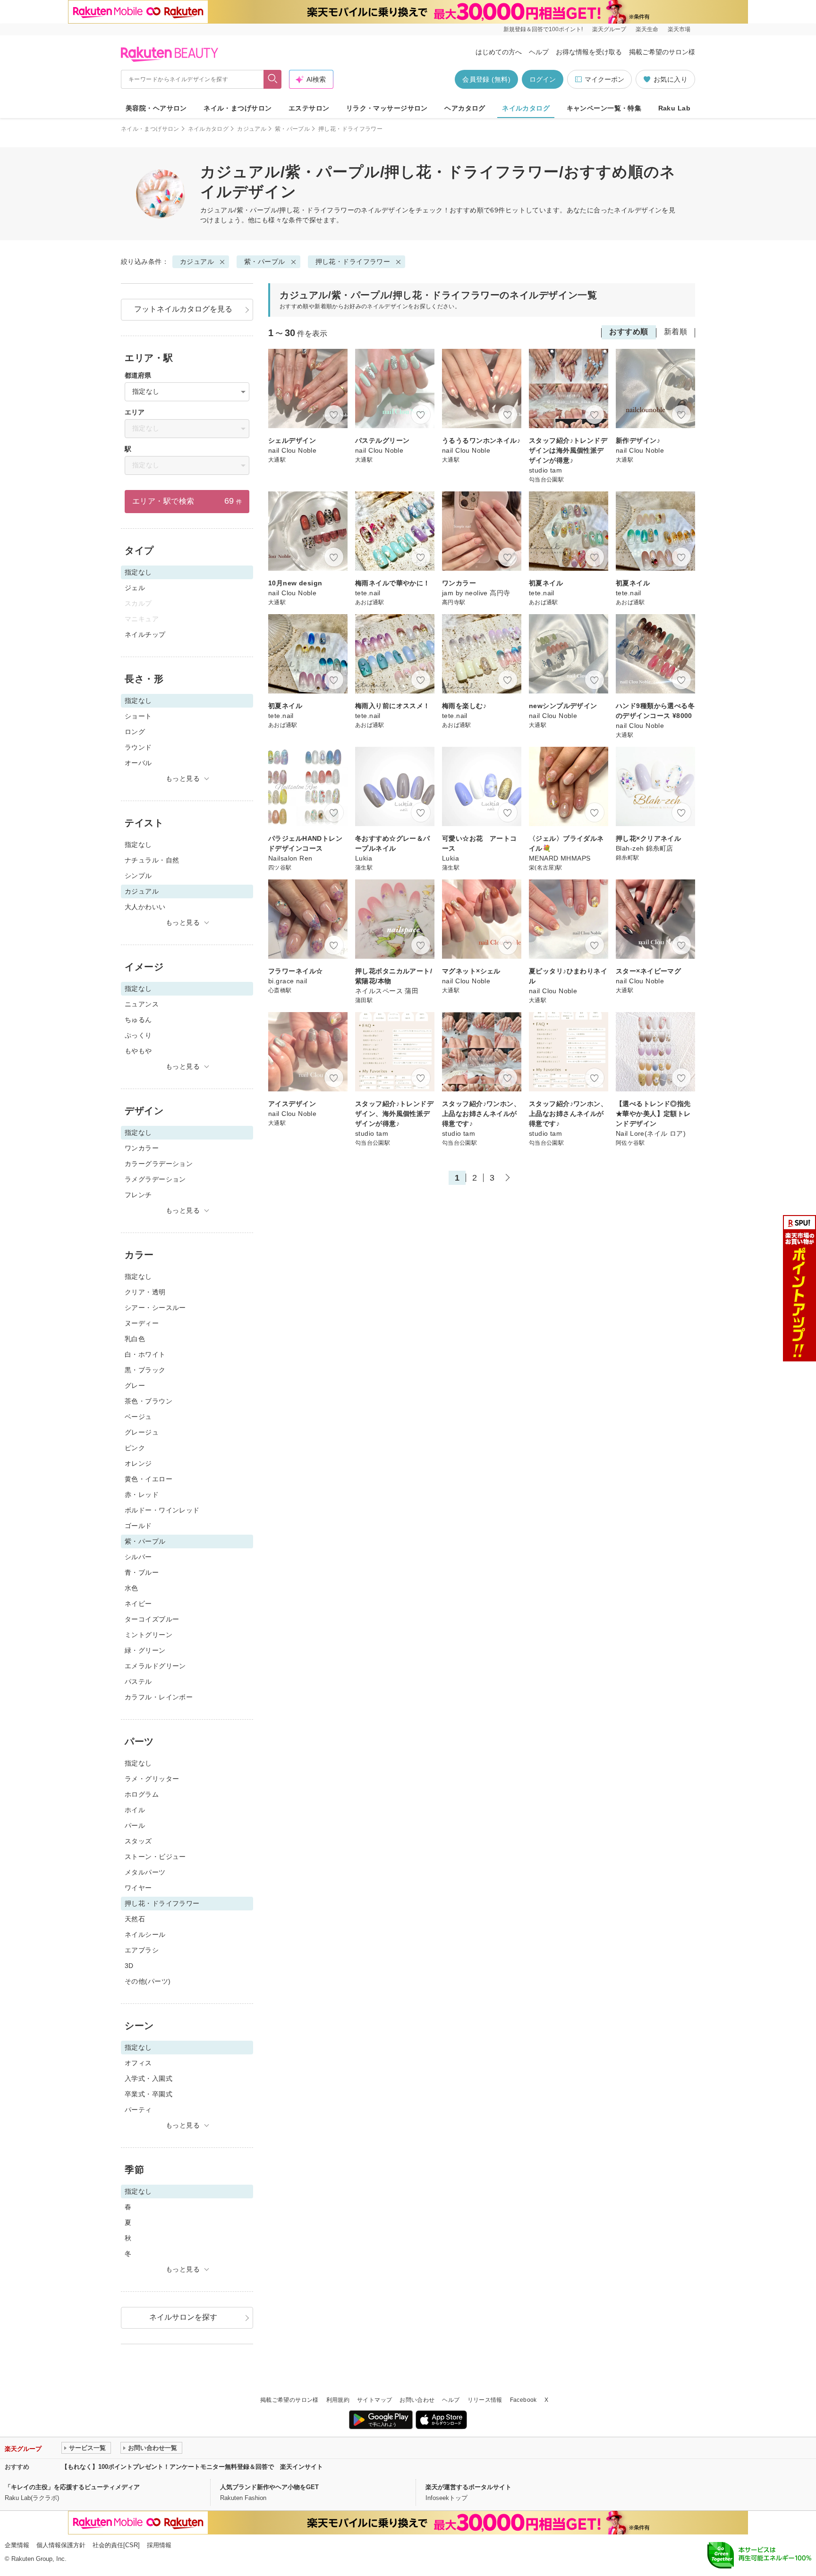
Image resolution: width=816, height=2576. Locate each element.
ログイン (543, 79)
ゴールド (138, 1526)
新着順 (676, 332)
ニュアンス (142, 1004)
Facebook (523, 2400)
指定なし (138, 845)
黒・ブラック (145, 1370)
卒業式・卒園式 (149, 2094)
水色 (132, 1588)
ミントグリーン (149, 1635)
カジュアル (252, 129)
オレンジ (138, 1463)
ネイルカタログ (526, 108)
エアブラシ (142, 1950)
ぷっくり (138, 1035)
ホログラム (142, 1794)
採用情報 (159, 2545)
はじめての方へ (499, 52)
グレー (135, 1385)
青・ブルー (142, 1572)
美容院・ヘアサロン (156, 108)
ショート (138, 716)
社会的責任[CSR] (116, 2545)
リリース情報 (485, 2400)
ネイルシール (145, 1934)
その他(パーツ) (148, 1981)
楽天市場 (679, 29)
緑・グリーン (145, 1650)
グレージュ (142, 1432)
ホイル (135, 1810)
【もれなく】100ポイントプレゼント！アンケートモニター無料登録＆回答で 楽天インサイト (192, 2467)
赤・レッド (142, 1495)
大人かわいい (145, 907)
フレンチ (138, 1195)
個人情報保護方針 (61, 2545)
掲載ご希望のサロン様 (662, 52)
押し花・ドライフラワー (353, 262)
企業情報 (17, 2545)
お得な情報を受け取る (589, 52)
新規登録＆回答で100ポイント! (543, 29)
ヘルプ (539, 52)
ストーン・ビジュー (155, 1857)
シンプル (138, 876)
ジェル (135, 588)
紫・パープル (292, 129)
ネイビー (138, 1604)
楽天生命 (647, 29)
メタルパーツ (145, 1872)
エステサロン (309, 108)
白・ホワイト (145, 1354)
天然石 (135, 1919)
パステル (138, 1681)
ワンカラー (142, 1148)
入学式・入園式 (149, 2078)
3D (129, 1966)
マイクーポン (604, 79)
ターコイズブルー (152, 1619)
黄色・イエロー (149, 1479)
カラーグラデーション (159, 1164)
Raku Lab (674, 108)
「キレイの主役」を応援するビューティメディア (72, 2487)
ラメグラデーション (155, 1179)
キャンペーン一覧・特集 (604, 108)
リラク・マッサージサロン (387, 108)
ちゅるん (138, 1020)
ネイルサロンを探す (183, 2317)
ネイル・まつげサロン (238, 108)
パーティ (138, 2110)
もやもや (138, 1051)
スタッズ (138, 1841)
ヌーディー (142, 1323)
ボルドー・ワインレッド (162, 1510)
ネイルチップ (145, 634)
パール (135, 1825)
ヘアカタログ (465, 108)
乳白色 (135, 1339)
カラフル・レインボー (159, 1697)
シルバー (138, 1557)
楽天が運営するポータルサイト (468, 2487)
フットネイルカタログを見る (183, 309)
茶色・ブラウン (149, 1401)
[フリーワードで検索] (273, 79)
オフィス (138, 2063)
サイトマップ (374, 2400)
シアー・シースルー (155, 1308)
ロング (135, 732)
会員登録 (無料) (486, 79)
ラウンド (138, 747)
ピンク (135, 1448)
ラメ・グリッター (152, 1779)
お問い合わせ (417, 2400)
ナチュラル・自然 (152, 860)
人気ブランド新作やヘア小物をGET (269, 2487)
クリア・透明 (145, 1292)
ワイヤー (138, 1888)
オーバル (138, 763)
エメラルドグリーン (155, 1666)
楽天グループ (609, 29)
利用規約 (338, 2400)
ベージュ (138, 1417)
